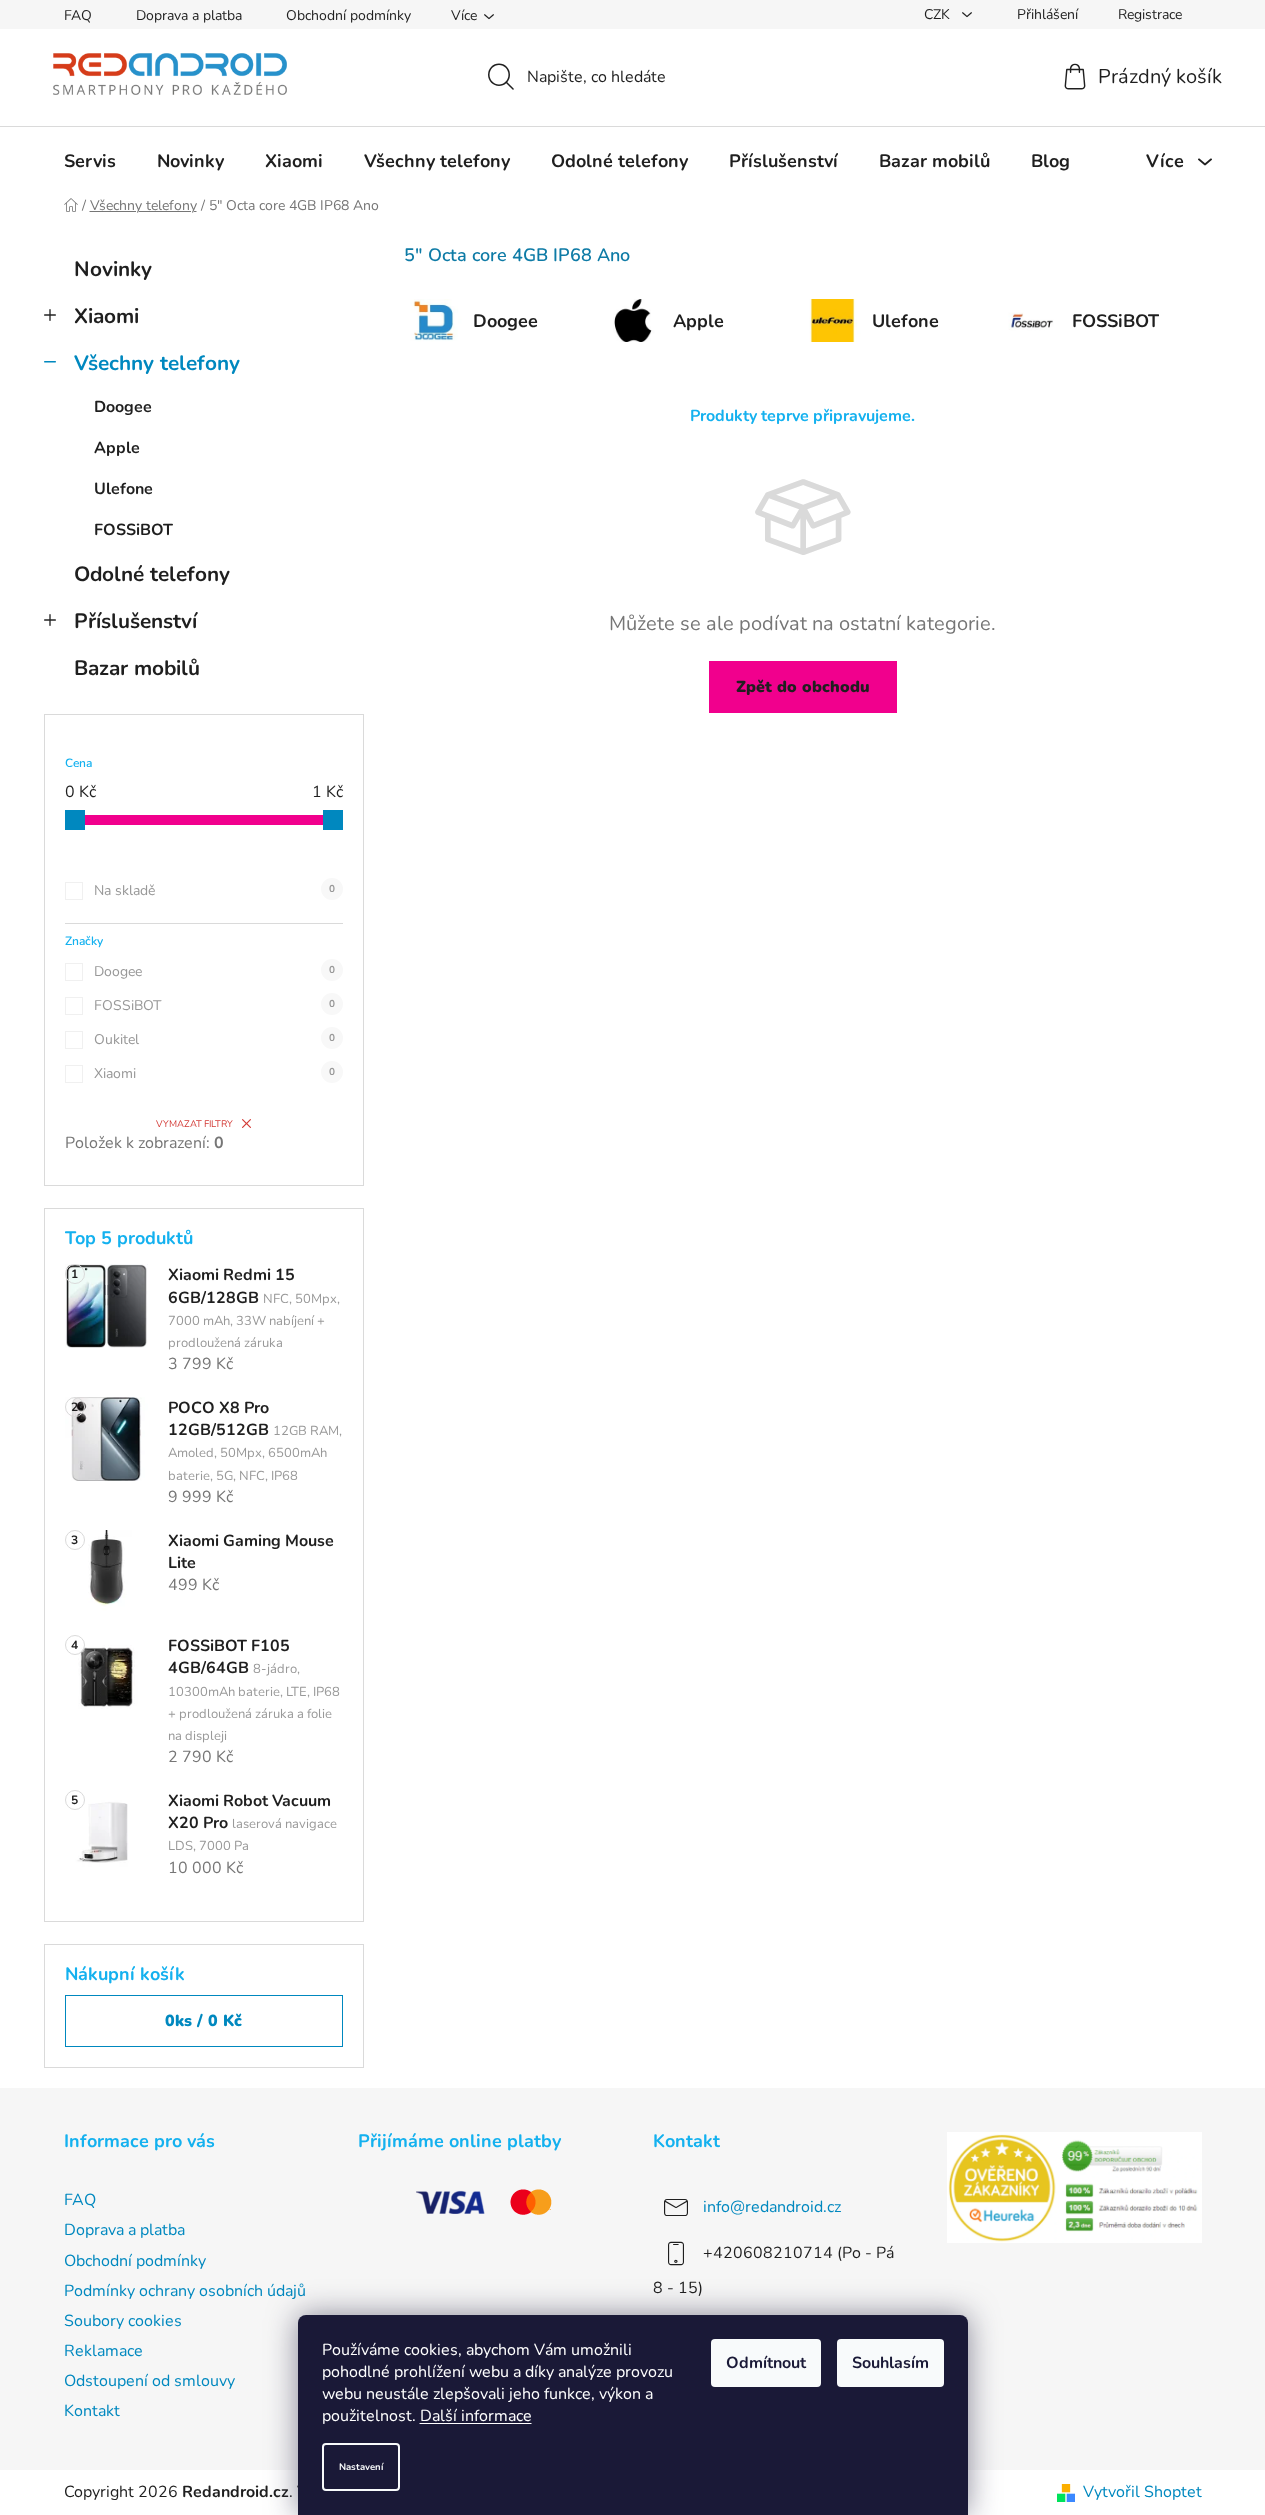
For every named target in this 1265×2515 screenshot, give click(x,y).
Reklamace (103, 2351)
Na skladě (214, 890)
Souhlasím (890, 2363)
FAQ (78, 15)
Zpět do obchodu (803, 687)
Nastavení (361, 2466)
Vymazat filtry (194, 1123)
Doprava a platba (189, 15)
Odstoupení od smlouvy (149, 2381)
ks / (203, 2021)
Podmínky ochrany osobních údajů (185, 2291)
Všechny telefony (157, 363)
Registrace (1150, 14)
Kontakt (92, 2411)
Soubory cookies (123, 2321)
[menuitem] (90, 161)
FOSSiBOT (133, 530)
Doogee (123, 407)
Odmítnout (766, 2363)
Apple (117, 448)
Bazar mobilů (137, 668)
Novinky (113, 269)
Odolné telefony (152, 574)
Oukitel (214, 1039)
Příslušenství (135, 621)
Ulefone (123, 489)
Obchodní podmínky (348, 15)
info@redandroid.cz (772, 2207)
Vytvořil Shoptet (1142, 2492)
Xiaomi (106, 316)
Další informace (476, 2416)
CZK (939, 14)
